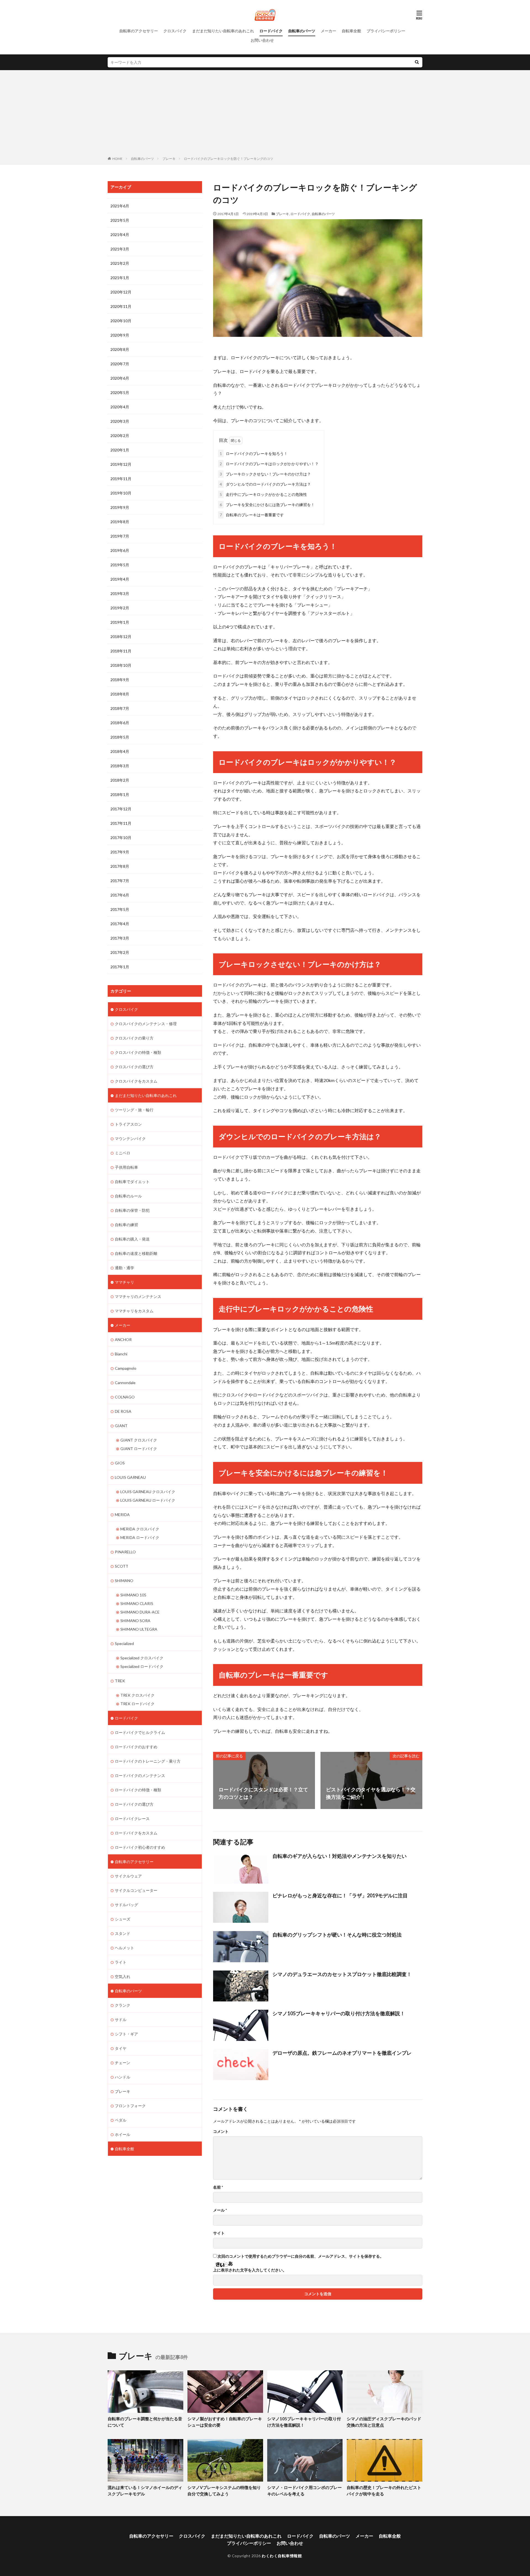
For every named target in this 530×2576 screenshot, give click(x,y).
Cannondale (125, 1383)
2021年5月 (120, 220)
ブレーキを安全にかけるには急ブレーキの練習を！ (267, 505)
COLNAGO (125, 1397)
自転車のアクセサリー (139, 31)
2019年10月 (121, 493)
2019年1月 (120, 622)
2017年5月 (120, 909)
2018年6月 (120, 723)
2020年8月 (120, 349)
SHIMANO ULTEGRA (139, 1629)
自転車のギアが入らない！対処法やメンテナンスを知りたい (340, 1856)
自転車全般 (351, 31)
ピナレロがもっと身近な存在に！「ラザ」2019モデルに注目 (340, 1895)
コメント (221, 2131)
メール (220, 2210)
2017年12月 (121, 809)
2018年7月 (120, 708)
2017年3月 (120, 938)
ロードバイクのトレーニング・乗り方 (148, 1761)
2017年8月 (120, 866)
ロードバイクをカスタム (136, 1833)
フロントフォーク (130, 2106)
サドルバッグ (126, 1905)
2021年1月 (120, 278)
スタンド (123, 1933)
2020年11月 (121, 306)
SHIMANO (124, 1581)
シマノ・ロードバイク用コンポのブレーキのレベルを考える (304, 2491)
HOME (117, 159)
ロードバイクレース (132, 1819)
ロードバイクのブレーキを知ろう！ (254, 453)
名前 (218, 2187)
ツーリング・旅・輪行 (134, 1110)
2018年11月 (121, 651)
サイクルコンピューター (136, 1890)
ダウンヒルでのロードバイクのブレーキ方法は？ (265, 484)
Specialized (124, 1643)
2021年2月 (120, 263)
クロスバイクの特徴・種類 (138, 1052)
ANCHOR (123, 1339)
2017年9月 (120, 852)
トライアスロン (128, 1124)
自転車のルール (128, 1196)
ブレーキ (169, 159)
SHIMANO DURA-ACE (140, 1612)
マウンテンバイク (130, 1138)
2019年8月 (120, 522)
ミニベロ (123, 1153)
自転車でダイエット (132, 1182)
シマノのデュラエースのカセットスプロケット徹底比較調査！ (342, 1974)
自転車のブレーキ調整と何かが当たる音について (145, 2422)
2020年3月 (120, 421)
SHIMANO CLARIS (137, 1603)
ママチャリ (124, 1282)
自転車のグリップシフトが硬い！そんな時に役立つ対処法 (337, 1935)
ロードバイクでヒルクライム (140, 1732)
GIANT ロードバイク (139, 1449)
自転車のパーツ (302, 31)
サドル (121, 2020)
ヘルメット (124, 1948)
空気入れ (123, 1976)
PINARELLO (125, 1552)
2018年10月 (121, 665)
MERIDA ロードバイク (140, 1537)
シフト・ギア (126, 2034)
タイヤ (121, 2048)
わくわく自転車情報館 (282, 2556)
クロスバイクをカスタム (136, 1081)
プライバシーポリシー (386, 31)
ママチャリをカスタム (134, 1311)
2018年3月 (120, 766)
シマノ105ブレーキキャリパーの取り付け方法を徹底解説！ (339, 2013)
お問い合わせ (262, 40)
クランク (123, 2005)
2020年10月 (121, 321)
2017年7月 (120, 881)
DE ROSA (123, 1411)
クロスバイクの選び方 (134, 1067)
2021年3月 (120, 249)
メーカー (328, 31)
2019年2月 (120, 608)
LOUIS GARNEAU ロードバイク (148, 1500)
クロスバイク (175, 31)
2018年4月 (120, 751)
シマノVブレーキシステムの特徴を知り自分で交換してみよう (224, 2491)
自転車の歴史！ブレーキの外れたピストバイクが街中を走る (384, 2491)
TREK (120, 1681)
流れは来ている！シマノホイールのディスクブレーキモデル (145, 2491)
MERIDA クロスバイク (140, 1529)
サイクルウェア (128, 1876)
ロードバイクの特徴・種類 (138, 1790)
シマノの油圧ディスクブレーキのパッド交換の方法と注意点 (384, 2422)
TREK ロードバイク (137, 1704)
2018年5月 (120, 737)
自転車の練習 (126, 1225)
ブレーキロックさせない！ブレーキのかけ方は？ (265, 474)
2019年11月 (121, 479)
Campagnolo (126, 1368)
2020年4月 (120, 407)
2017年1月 (120, 967)
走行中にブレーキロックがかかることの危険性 (263, 494)
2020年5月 (120, 392)
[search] (417, 62)
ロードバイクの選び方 (134, 1804)
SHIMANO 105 (133, 1595)
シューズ (123, 1919)
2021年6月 (120, 206)
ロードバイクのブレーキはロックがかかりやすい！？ (269, 464)
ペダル (121, 2120)
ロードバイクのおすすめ (136, 1747)
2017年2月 (120, 952)
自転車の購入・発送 (132, 1239)
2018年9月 (120, 680)
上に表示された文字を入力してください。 (250, 2270)
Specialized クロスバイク (142, 1658)
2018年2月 (120, 780)
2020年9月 (120, 335)
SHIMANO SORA (135, 1621)
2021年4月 (120, 235)
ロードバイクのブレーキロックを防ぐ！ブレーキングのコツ (229, 159)
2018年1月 (120, 794)
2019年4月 (120, 579)
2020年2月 (120, 436)
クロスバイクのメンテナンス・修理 (146, 1024)
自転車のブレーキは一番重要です (252, 515)
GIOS (120, 1463)
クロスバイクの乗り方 (134, 1038)
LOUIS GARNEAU (130, 1477)
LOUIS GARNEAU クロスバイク (148, 1492)
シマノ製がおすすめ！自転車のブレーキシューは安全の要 (225, 2422)
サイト (219, 2233)
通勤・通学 (124, 1268)
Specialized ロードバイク (142, 1666)
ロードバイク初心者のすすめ (140, 1847)
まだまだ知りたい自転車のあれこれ (223, 31)
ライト (121, 1962)
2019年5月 (120, 565)
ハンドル (123, 2077)
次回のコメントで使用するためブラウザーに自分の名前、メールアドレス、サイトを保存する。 (301, 2256)
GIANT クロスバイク (139, 1440)
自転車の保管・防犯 (132, 1210)
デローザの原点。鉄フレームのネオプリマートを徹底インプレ (342, 2053)
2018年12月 (121, 637)
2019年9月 (120, 507)
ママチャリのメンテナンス (138, 1296)
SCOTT (122, 1566)
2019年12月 (121, 464)
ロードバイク (271, 31)
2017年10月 (121, 838)
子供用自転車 (126, 1167)
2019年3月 (120, 593)
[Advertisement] (265, 114)
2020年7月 (120, 364)
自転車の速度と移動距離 (136, 1253)
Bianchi (121, 1354)
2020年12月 (121, 292)
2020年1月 (120, 450)
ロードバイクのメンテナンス (140, 1775)
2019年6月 (120, 550)
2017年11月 (121, 823)
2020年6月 (120, 378)
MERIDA (122, 1515)
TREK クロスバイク (137, 1695)
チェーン (123, 2063)
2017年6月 (120, 895)
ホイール (123, 2134)
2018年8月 (120, 694)
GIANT (121, 1426)
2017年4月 (120, 924)
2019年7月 (120, 536)
